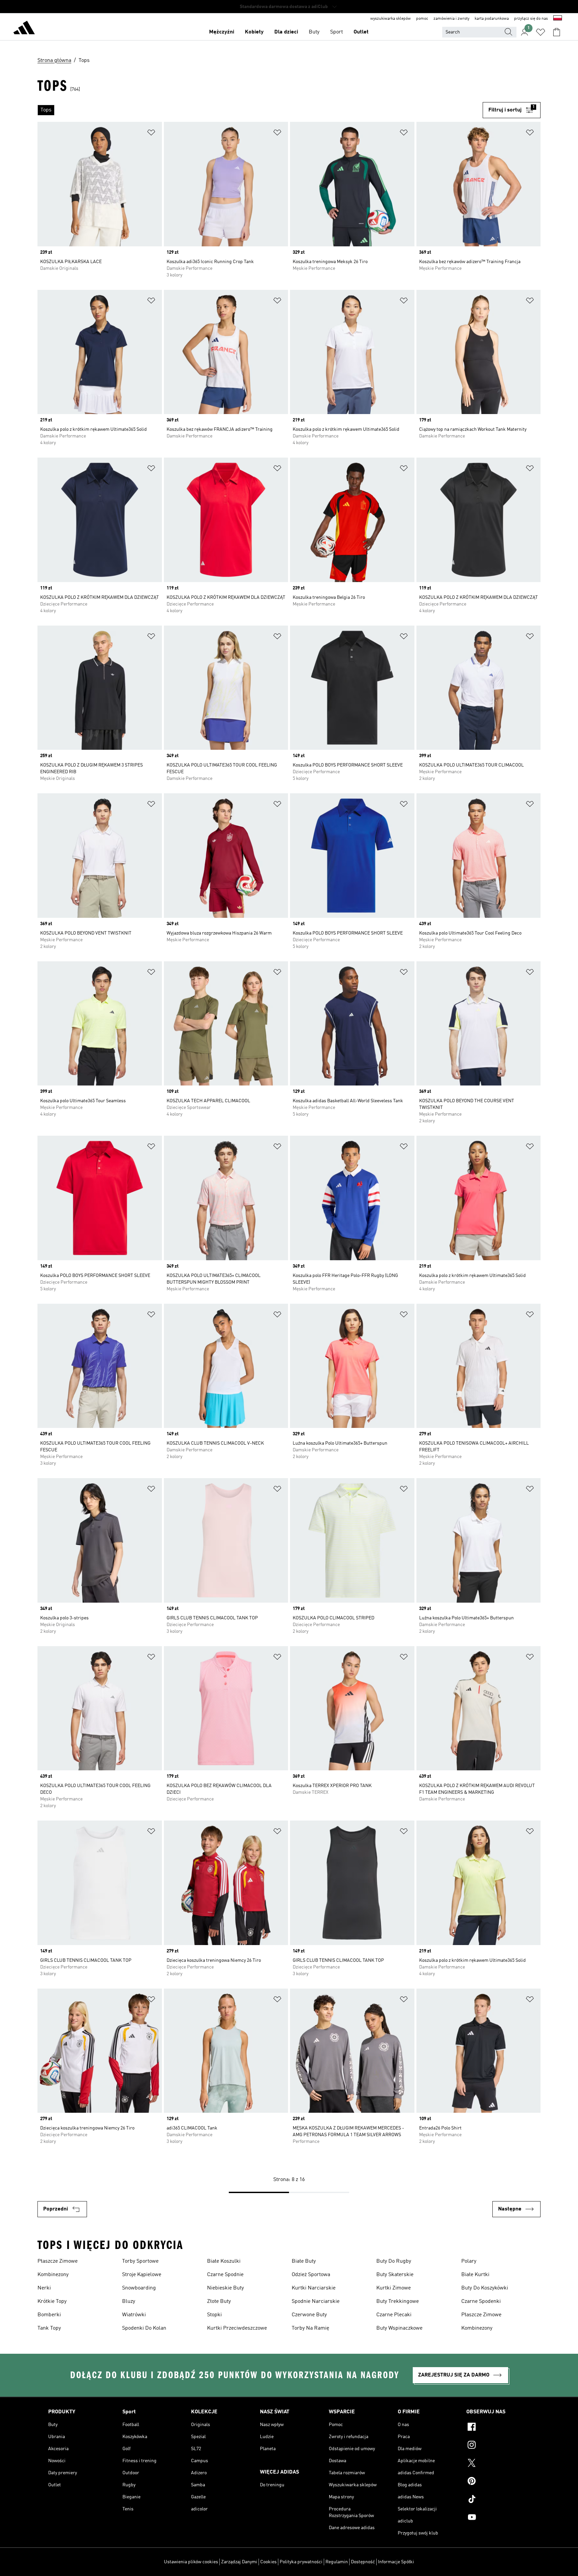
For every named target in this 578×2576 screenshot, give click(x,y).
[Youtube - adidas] (498, 2518)
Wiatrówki (134, 2315)
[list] (260, 110)
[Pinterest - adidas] (498, 2482)
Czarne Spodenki (481, 2302)
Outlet (361, 32)
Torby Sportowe (140, 2261)
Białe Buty (304, 2261)
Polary (469, 2261)
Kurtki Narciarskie (314, 2288)
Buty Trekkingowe (398, 2302)
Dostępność (363, 2562)
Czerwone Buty (309, 2315)
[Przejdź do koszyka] (557, 32)
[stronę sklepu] (24, 29)
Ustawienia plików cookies (191, 2562)
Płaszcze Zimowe (58, 2261)
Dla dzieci (286, 32)
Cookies (268, 2562)
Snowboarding (139, 2288)
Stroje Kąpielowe (142, 2275)
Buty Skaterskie (395, 2275)
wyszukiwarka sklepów (391, 19)
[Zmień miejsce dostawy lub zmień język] (558, 19)
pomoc (422, 19)
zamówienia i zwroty (451, 19)
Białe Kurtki (475, 2275)
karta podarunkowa (492, 19)
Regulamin (337, 2562)
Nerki (44, 2288)
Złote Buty (219, 2302)
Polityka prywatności (301, 2562)
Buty (314, 32)
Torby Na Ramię (310, 2328)
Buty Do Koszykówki (485, 2288)
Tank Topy (49, 2328)
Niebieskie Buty (225, 2288)
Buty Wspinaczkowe (399, 2328)
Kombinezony (53, 2275)
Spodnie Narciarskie (316, 2302)
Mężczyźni (222, 32)
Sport (336, 32)
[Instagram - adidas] (498, 2446)
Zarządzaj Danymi (239, 2562)
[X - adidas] (498, 2464)
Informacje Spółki (396, 2562)
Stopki (214, 2315)
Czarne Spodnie (225, 2275)
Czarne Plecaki (394, 2315)
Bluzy (129, 2302)
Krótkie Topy (52, 2302)
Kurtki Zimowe (394, 2288)
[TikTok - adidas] (498, 2500)
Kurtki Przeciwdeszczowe (237, 2328)
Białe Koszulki (224, 2261)
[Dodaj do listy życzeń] (151, 134)
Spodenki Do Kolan (144, 2328)
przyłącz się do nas (531, 19)
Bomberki (49, 2315)
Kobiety (254, 32)
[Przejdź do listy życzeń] (541, 32)
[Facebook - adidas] (498, 2428)
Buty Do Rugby (394, 2261)
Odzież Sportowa (311, 2275)
